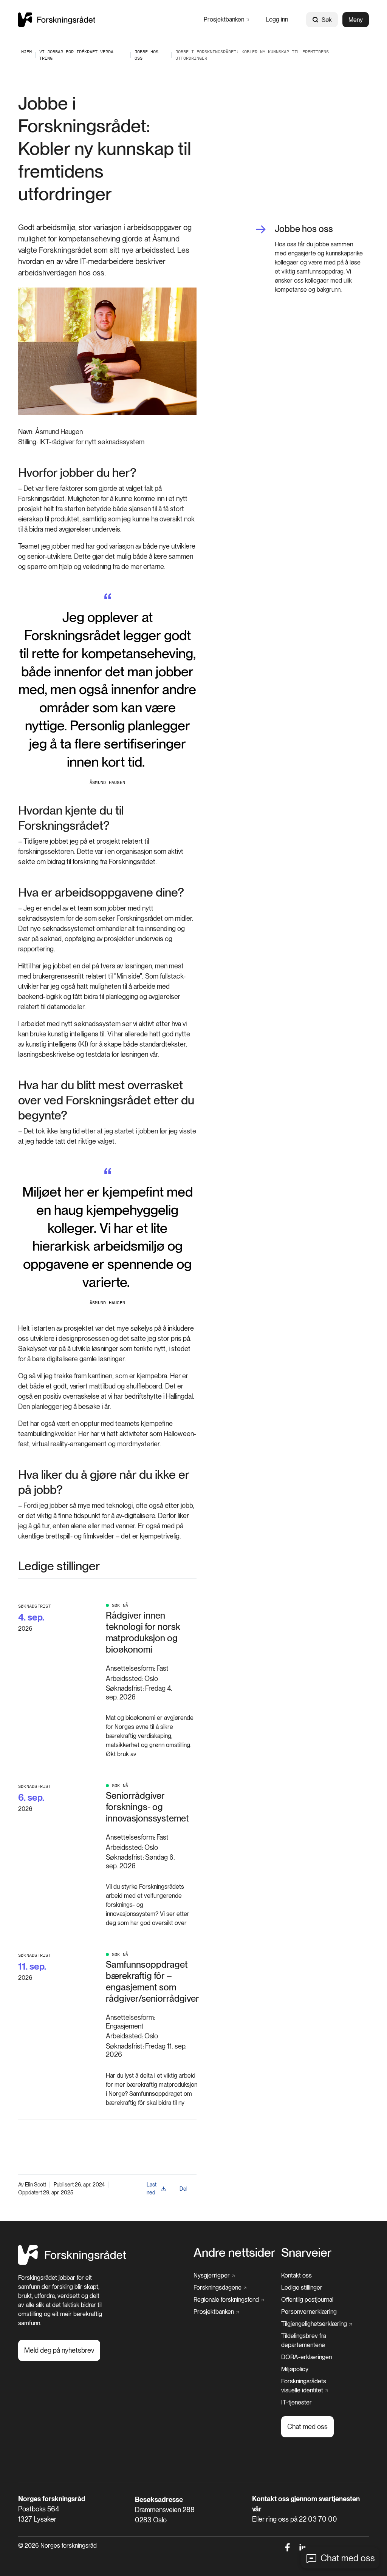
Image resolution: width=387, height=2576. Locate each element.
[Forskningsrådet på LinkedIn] (303, 2547)
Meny (356, 20)
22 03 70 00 (318, 2519)
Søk (327, 20)
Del (183, 2189)
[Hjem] (57, 19)
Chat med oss (348, 2558)
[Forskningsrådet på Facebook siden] (287, 2547)
